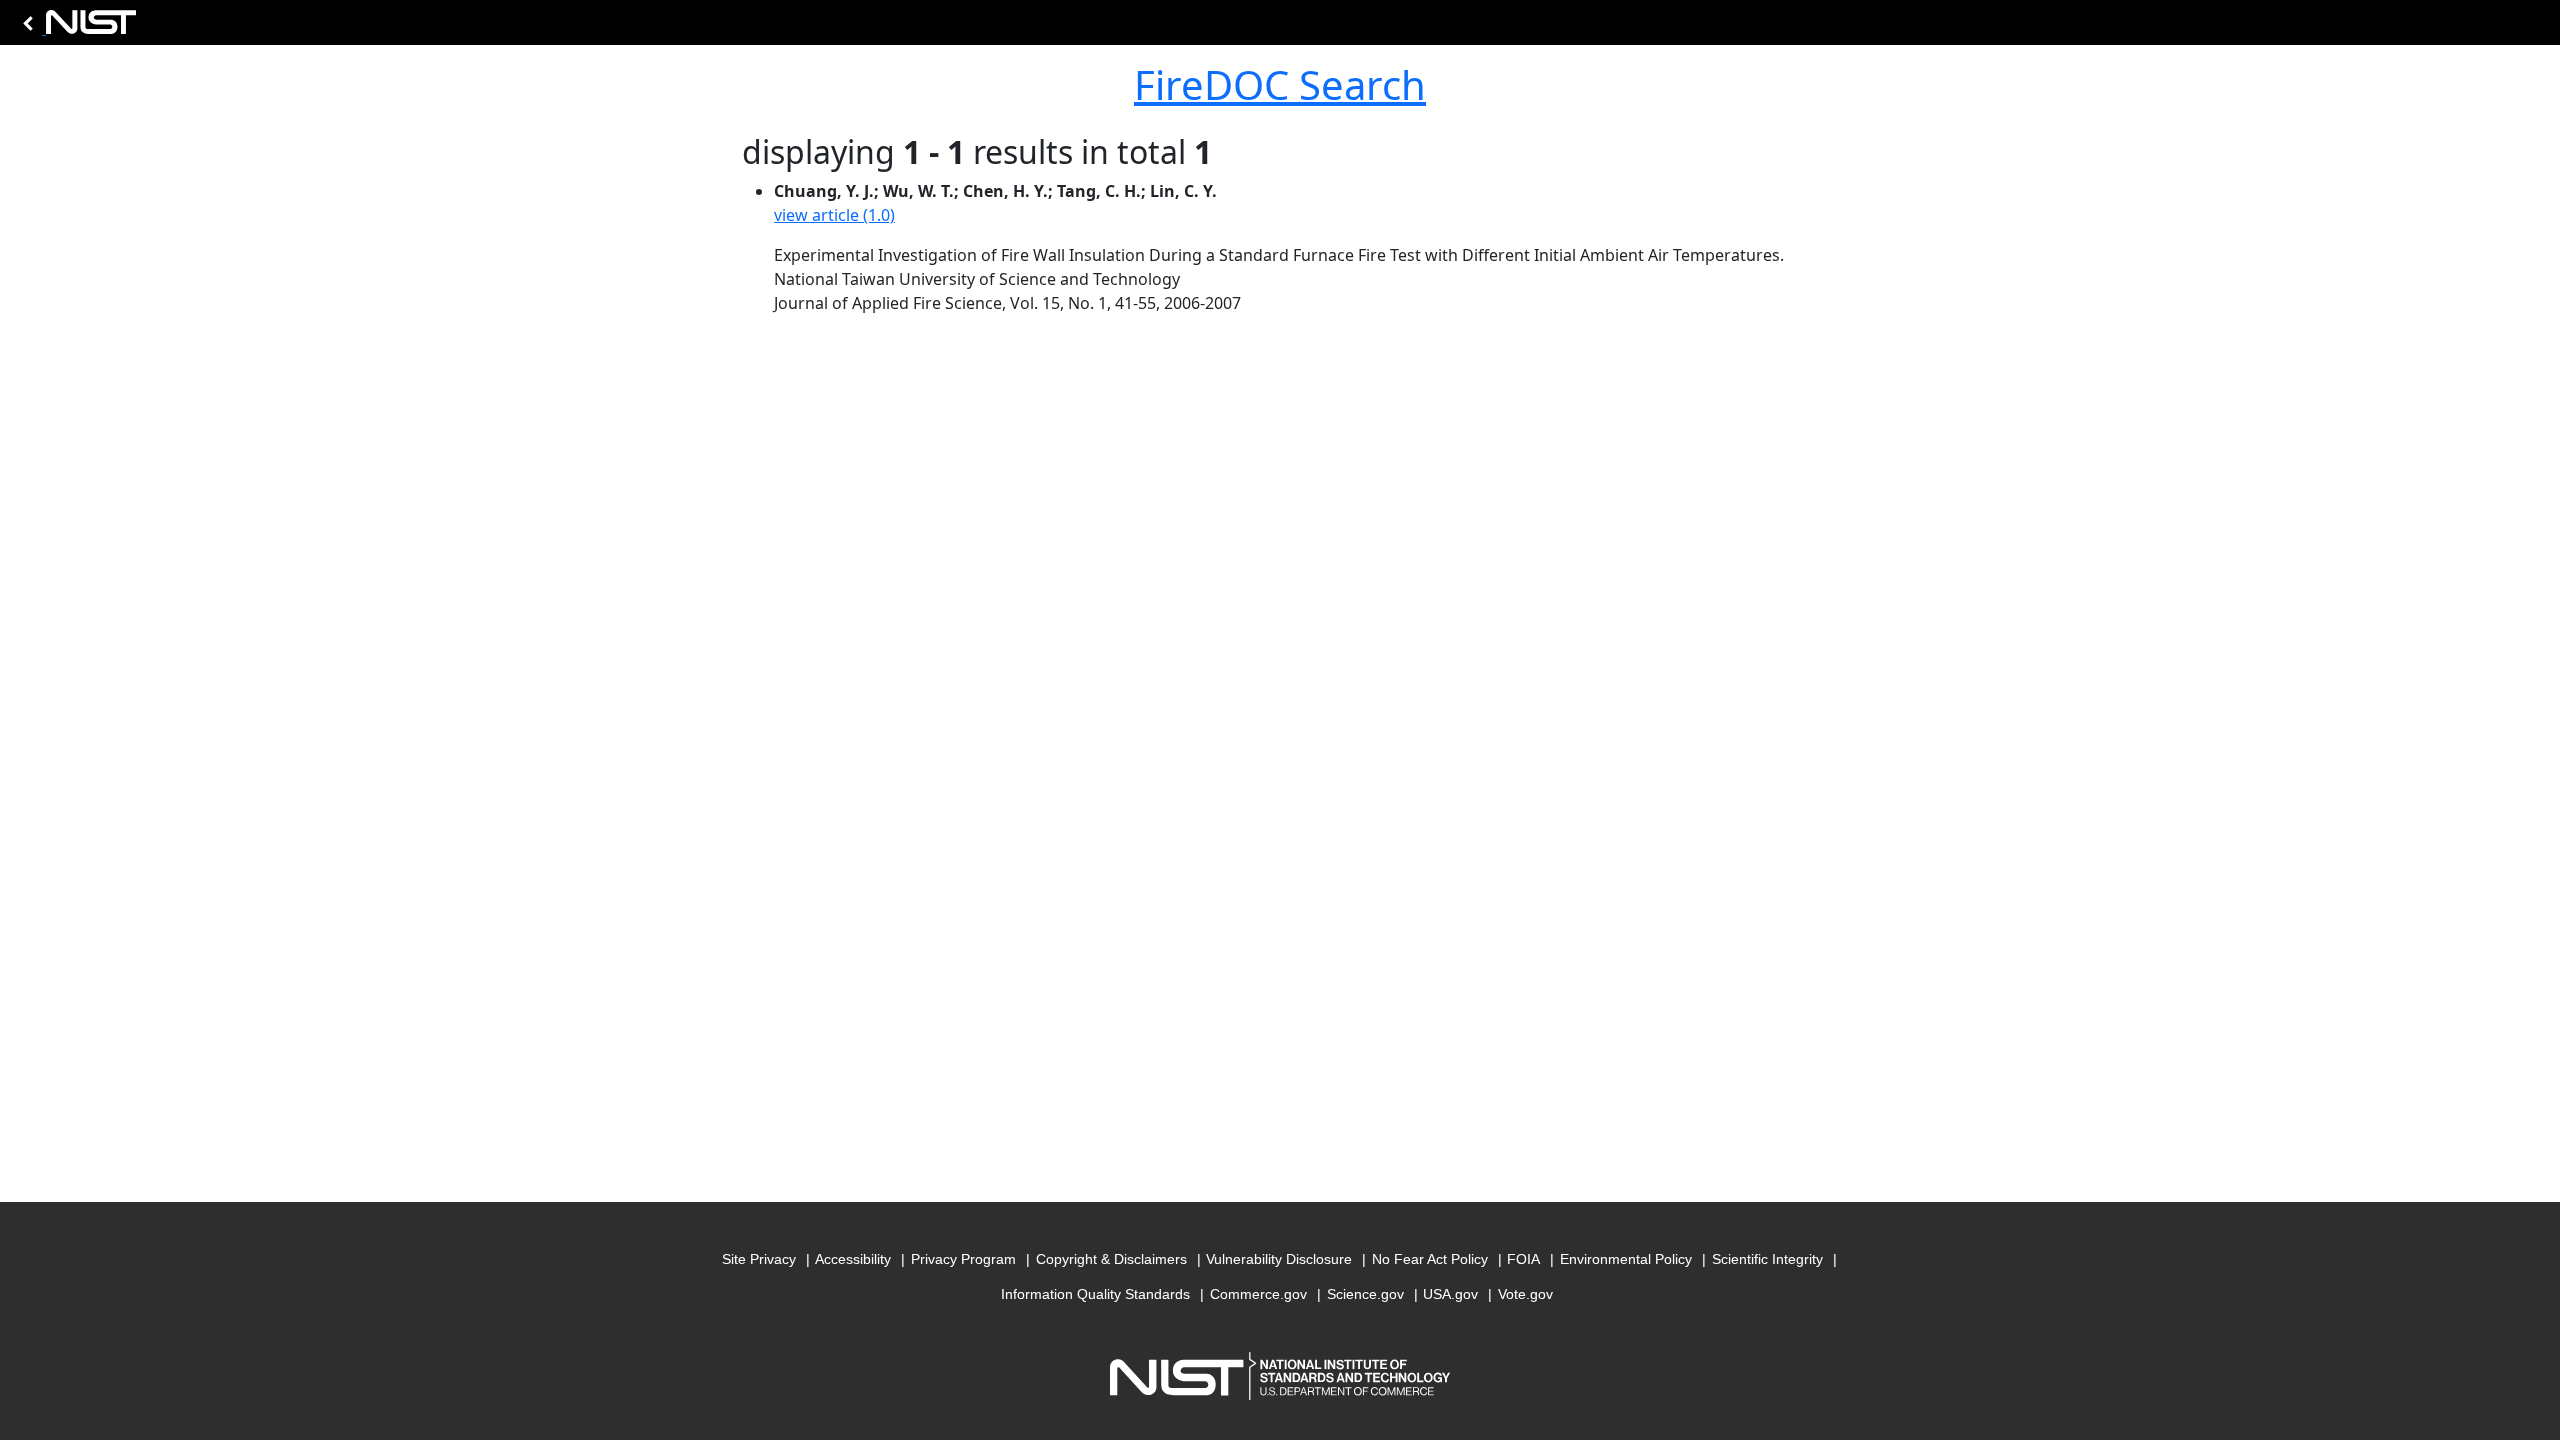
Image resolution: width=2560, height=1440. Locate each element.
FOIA (1523, 1259)
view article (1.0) (834, 215)
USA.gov (1450, 1294)
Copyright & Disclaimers (1111, 1259)
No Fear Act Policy (1430, 1259)
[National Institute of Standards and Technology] (76, 27)
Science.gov (1365, 1294)
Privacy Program (963, 1259)
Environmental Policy (1626, 1259)
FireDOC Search (1280, 84)
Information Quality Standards (1095, 1294)
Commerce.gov (1258, 1294)
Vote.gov (1525, 1294)
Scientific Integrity (1767, 1259)
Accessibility (853, 1259)
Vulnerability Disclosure (1279, 1259)
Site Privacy (759, 1259)
